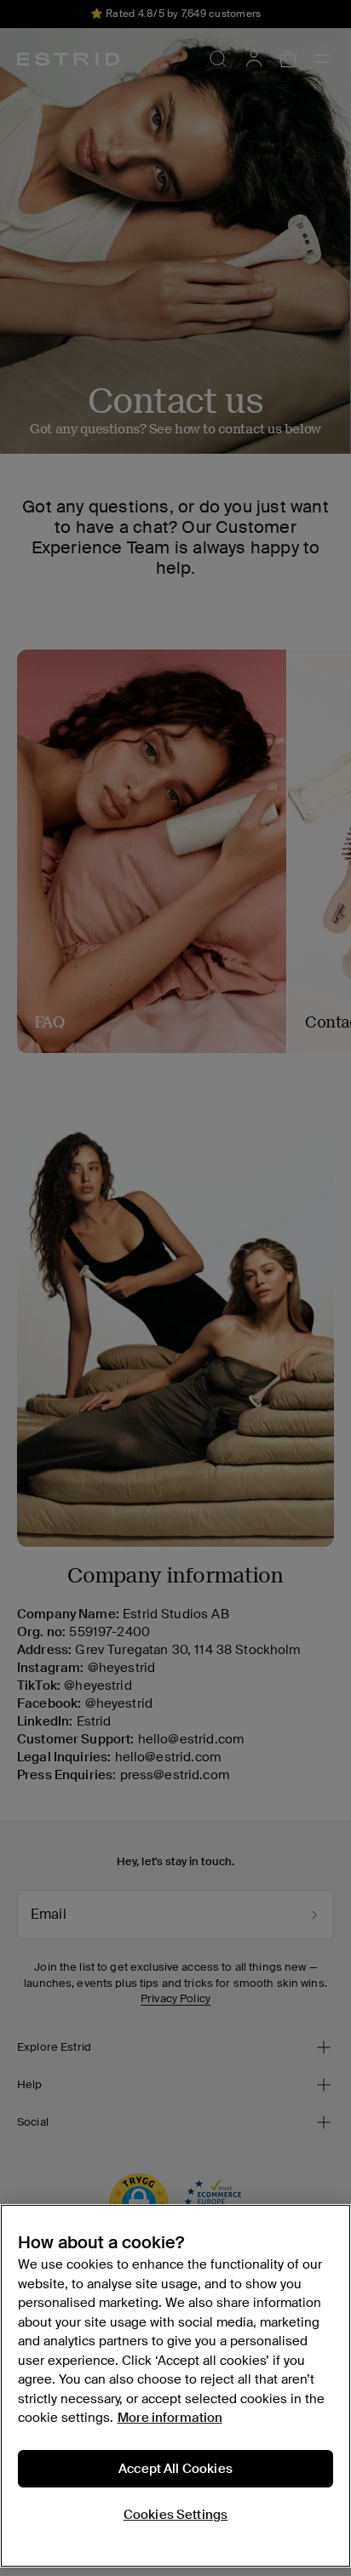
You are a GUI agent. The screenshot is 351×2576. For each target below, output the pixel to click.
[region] (175, 2386)
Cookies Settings (175, 2515)
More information (170, 2418)
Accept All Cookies (175, 2469)
